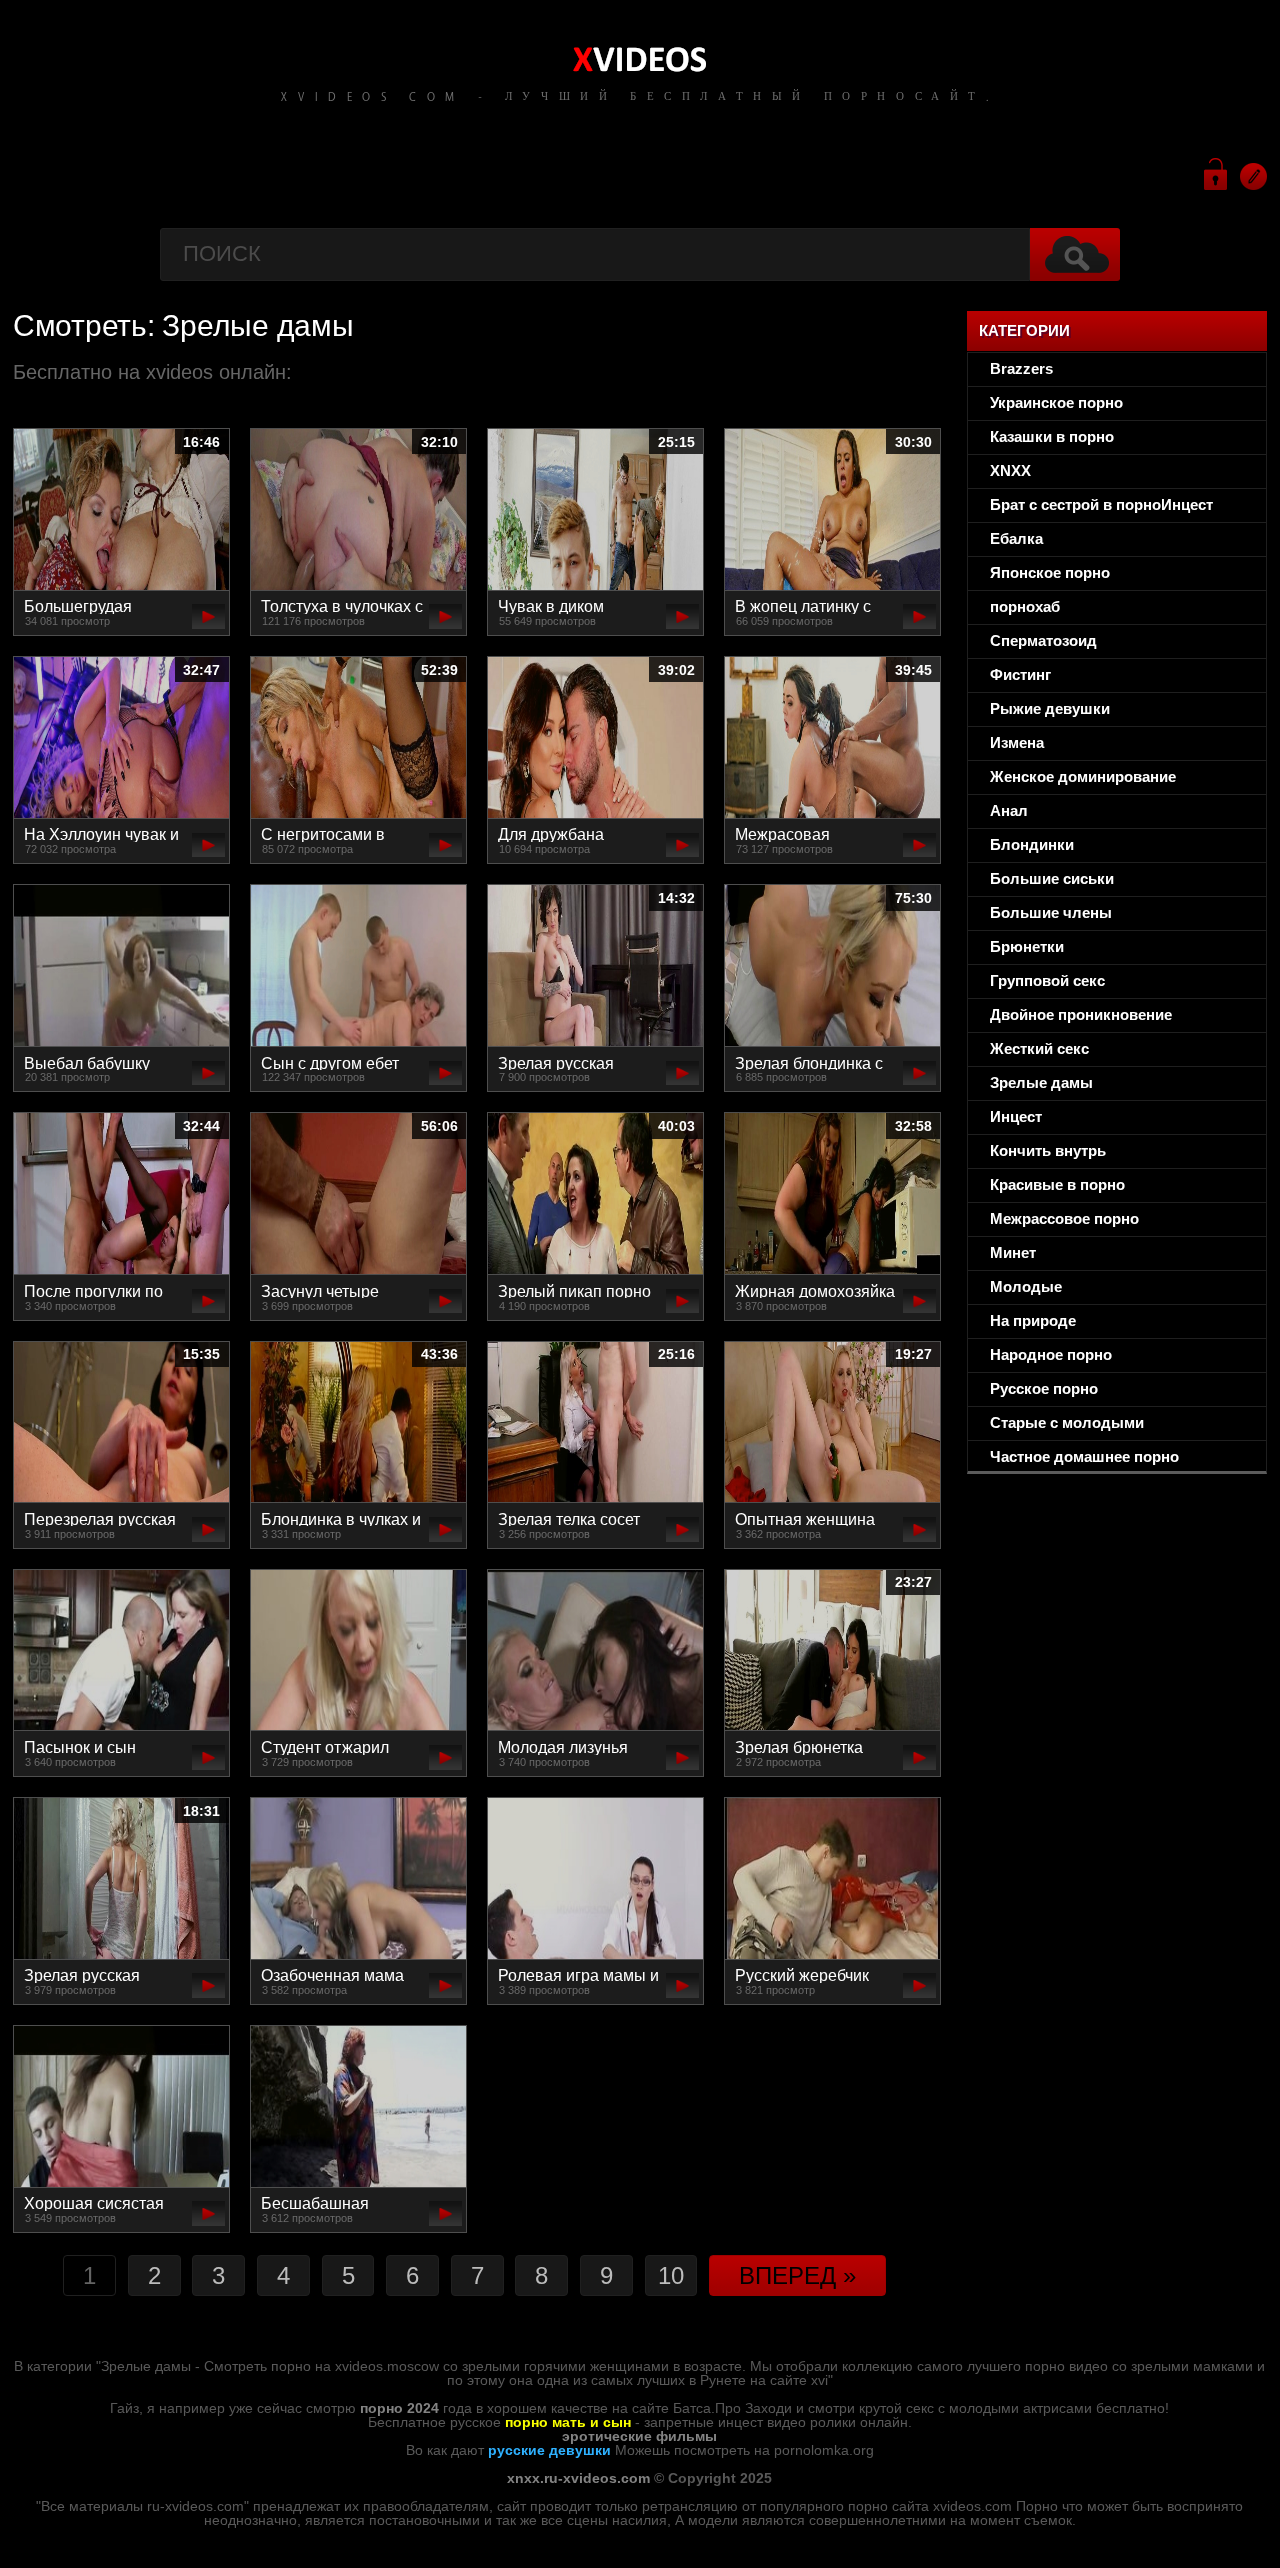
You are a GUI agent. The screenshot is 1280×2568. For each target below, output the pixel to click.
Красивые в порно (1057, 1184)
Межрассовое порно (1064, 1218)
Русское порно (1044, 1388)
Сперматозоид (1043, 640)
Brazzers (1021, 368)
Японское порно (1050, 572)
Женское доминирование (1083, 776)
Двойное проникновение (1081, 1014)
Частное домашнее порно (1084, 1456)
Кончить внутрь (1048, 1150)
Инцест (1016, 1116)
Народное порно (1051, 1354)
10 (671, 2275)
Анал (1009, 810)
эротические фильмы (639, 2436)
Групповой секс (1047, 980)
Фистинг (1020, 674)
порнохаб (1025, 606)
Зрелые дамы (1041, 1082)
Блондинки (1032, 844)
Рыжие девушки (1050, 708)
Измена (1017, 742)
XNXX (1010, 470)
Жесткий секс (1039, 1048)
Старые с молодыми (1067, 1422)
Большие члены (1051, 912)
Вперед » (797, 2275)
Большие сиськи (1052, 878)
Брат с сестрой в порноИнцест (1101, 504)
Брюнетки (1027, 946)
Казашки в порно (1052, 436)
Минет (1013, 1252)
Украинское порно (1056, 402)
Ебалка (1016, 538)
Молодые (1026, 1286)
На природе (1033, 1320)
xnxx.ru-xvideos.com (578, 2478)
